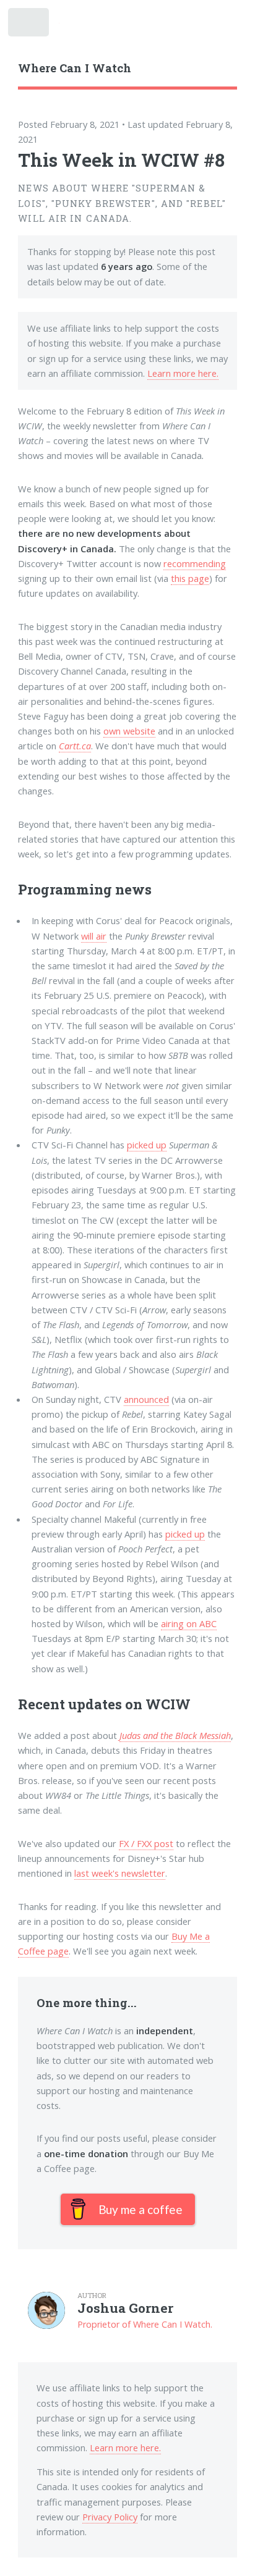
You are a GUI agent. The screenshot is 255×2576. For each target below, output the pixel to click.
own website (129, 731)
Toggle (30, 26)
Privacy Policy (110, 2517)
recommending (195, 563)
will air (94, 936)
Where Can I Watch (75, 68)
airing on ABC (189, 1623)
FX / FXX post (146, 1843)
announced (146, 1399)
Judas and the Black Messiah (175, 1735)
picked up (147, 1145)
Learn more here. (183, 373)
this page (190, 578)
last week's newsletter (120, 1873)
